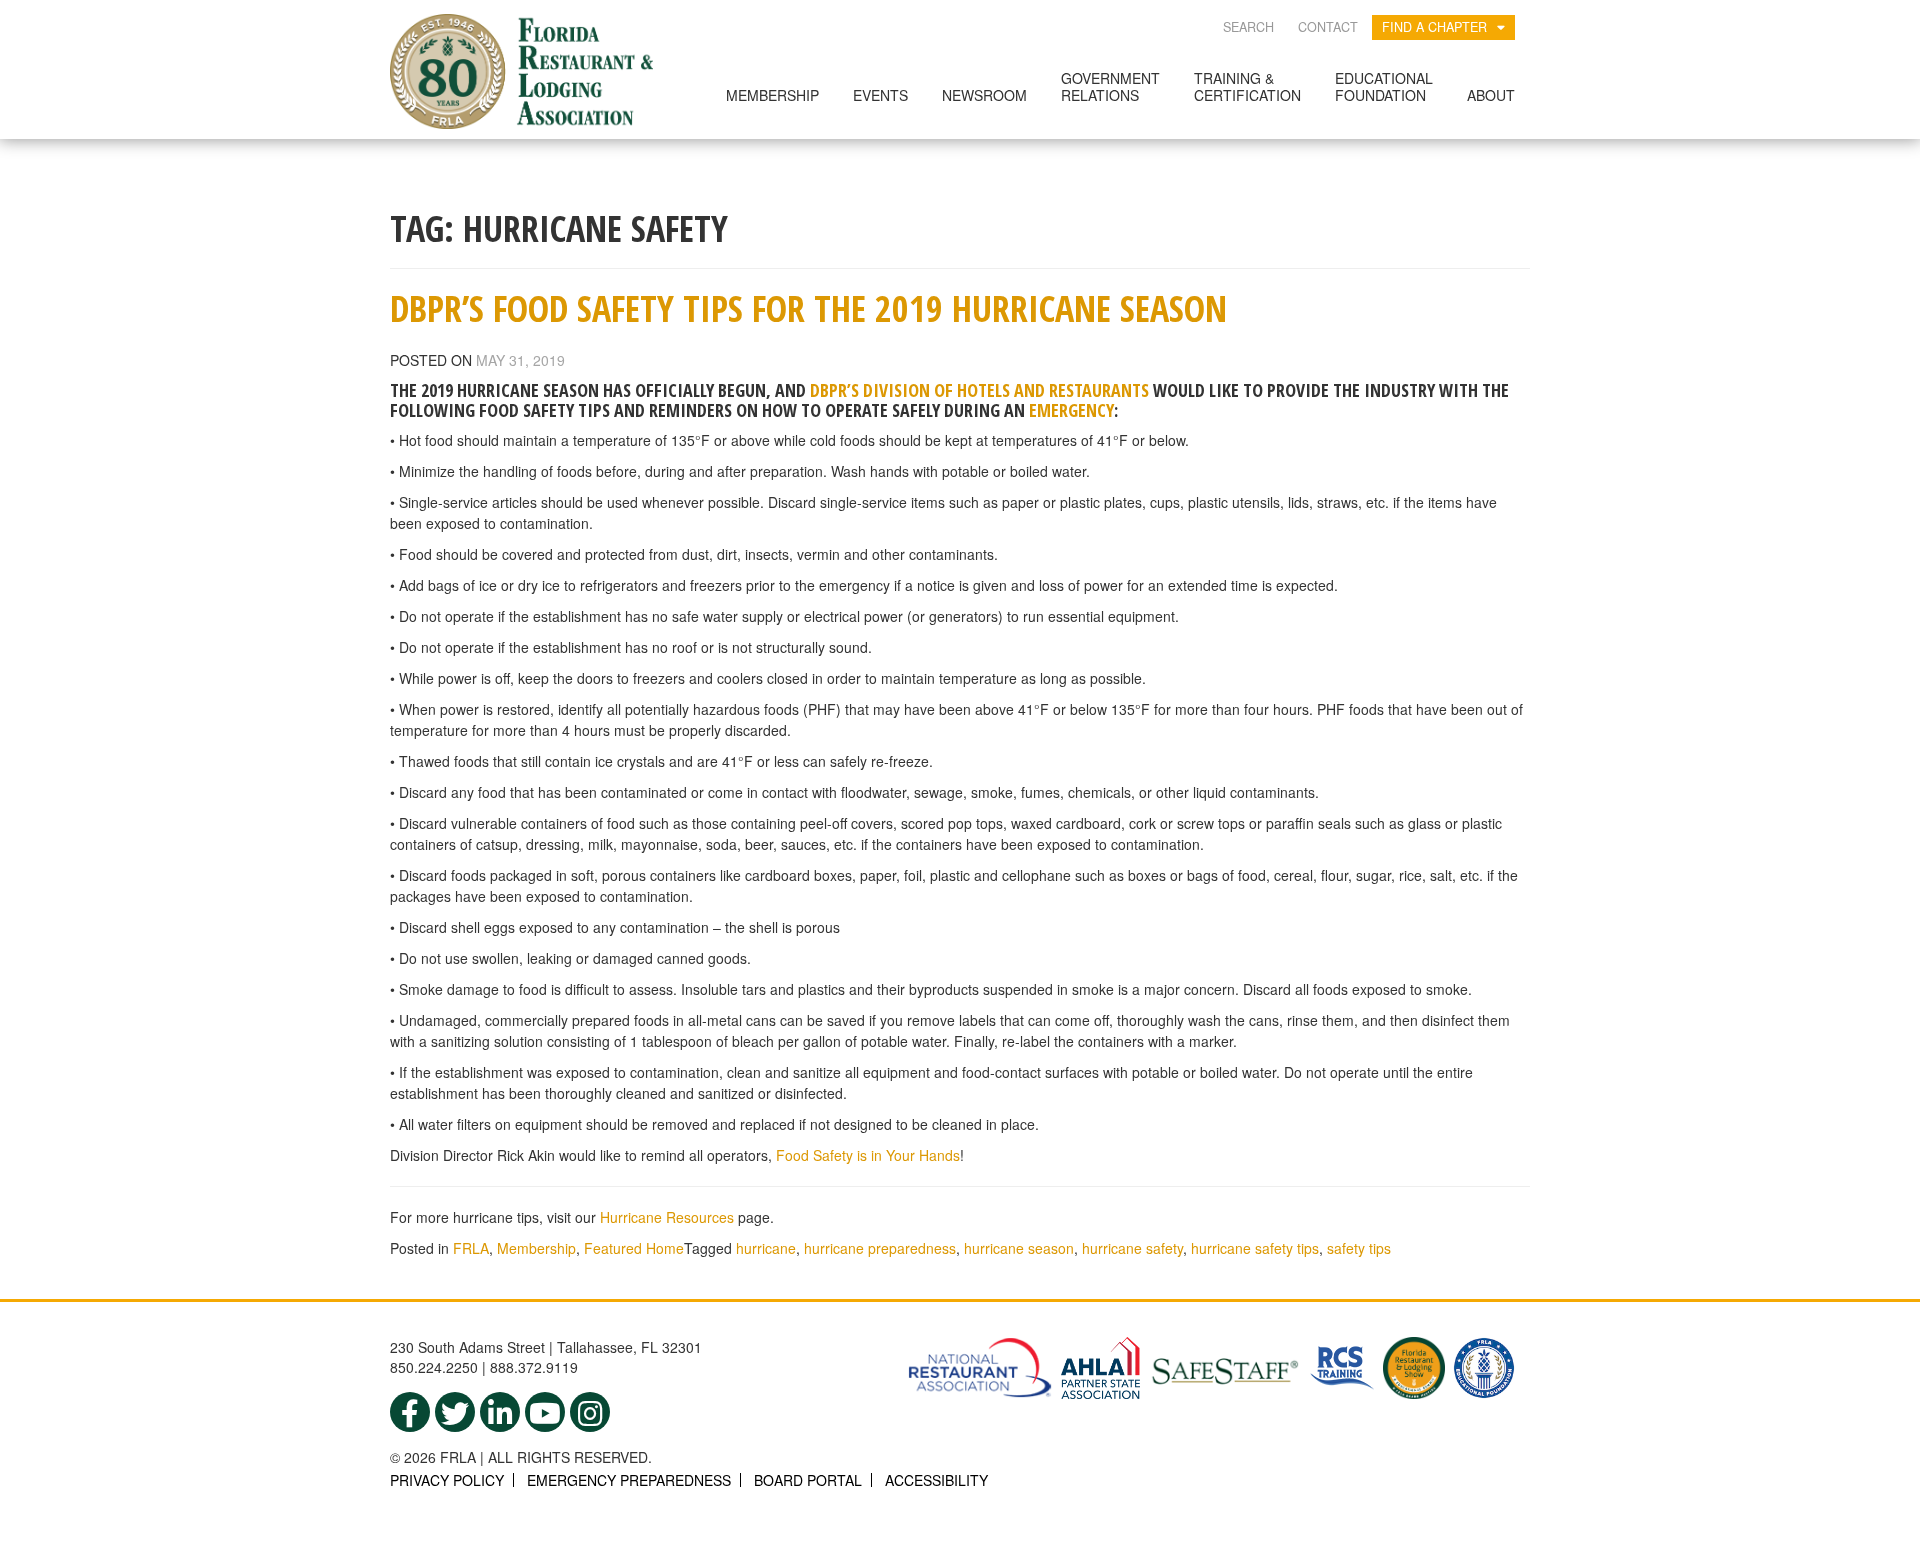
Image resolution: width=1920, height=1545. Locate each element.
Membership (772, 95)
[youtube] (545, 1412)
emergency (1071, 410)
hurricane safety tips (1255, 1248)
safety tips (1359, 1248)
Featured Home (634, 1248)
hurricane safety (1132, 1248)
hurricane (766, 1248)
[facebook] (410, 1412)
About (1491, 95)
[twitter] (455, 1412)
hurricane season (1019, 1248)
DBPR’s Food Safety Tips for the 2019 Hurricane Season (808, 308)
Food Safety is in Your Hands (868, 1155)
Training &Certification (1247, 86)
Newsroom (984, 95)
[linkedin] (500, 1412)
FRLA (471, 1248)
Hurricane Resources (667, 1217)
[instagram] (590, 1412)
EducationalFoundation (1384, 86)
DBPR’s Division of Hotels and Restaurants (979, 390)
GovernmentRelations (1110, 86)
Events (880, 95)
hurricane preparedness (880, 1248)
